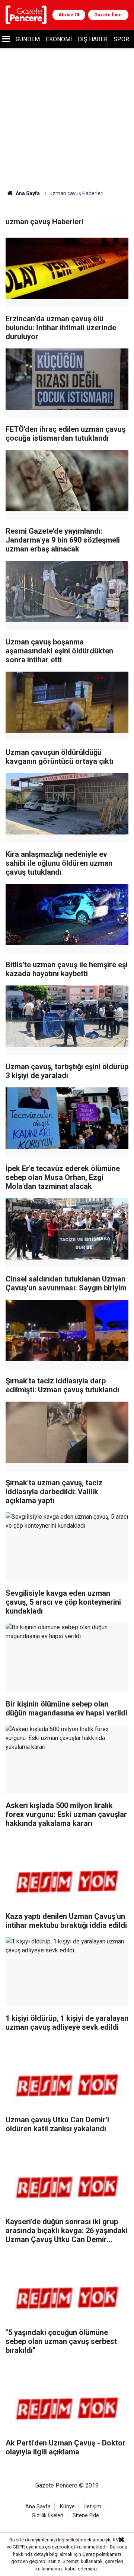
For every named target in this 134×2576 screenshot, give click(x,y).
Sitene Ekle (86, 2516)
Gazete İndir (108, 15)
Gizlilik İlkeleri (47, 2516)
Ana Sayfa (27, 193)
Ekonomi (59, 39)
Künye (67, 2507)
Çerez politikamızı (102, 2554)
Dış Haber (93, 39)
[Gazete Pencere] (26, 14)
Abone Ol (69, 15)
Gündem (28, 39)
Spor (121, 39)
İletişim (93, 2507)
